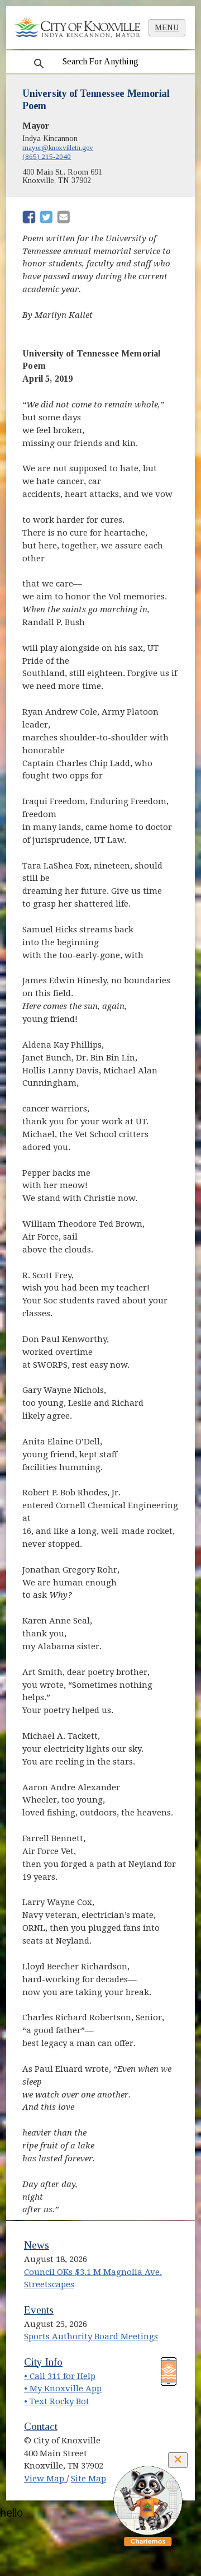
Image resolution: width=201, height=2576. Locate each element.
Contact (41, 2426)
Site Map (88, 2479)
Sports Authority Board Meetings (91, 2336)
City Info (43, 2362)
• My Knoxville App (63, 2389)
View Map (45, 2479)
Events (39, 2310)
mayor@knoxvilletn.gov (58, 147)
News (37, 2245)
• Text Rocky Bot (57, 2401)
